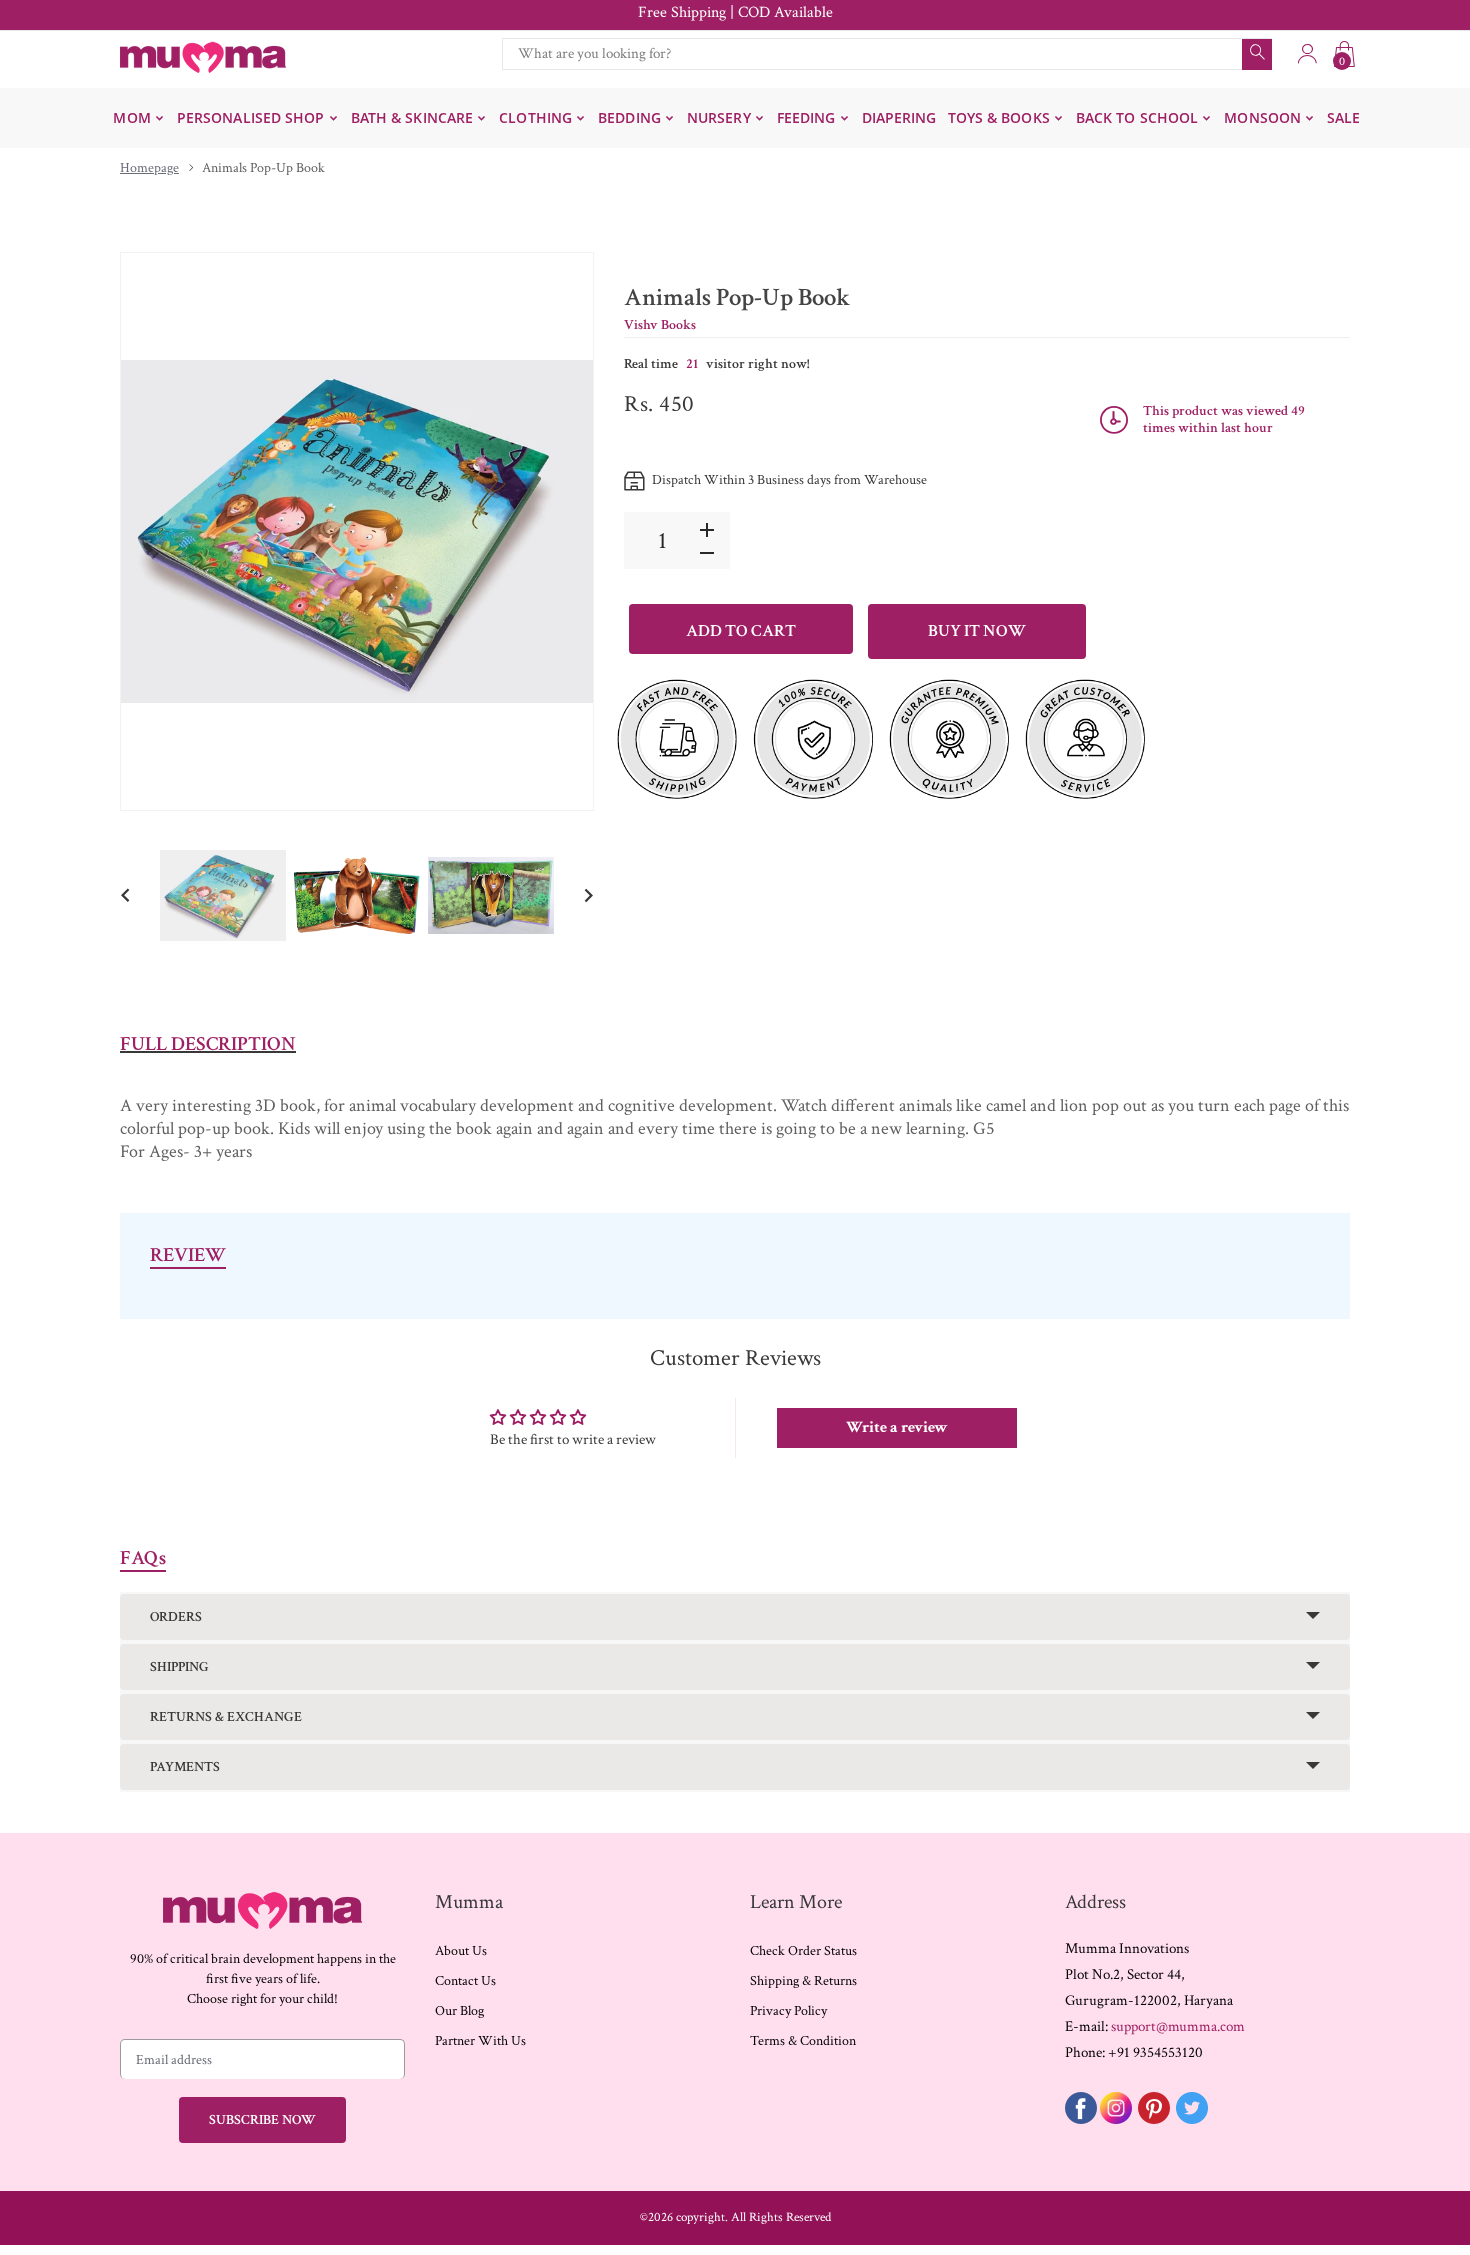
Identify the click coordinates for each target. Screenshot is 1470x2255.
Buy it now (977, 631)
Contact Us (465, 1981)
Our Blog (459, 2011)
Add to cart (741, 631)
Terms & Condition (803, 2041)
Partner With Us (480, 2041)
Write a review (897, 1427)
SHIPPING (179, 1667)
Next (558, 531)
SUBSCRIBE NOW (262, 2120)
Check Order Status (803, 1951)
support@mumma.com (1178, 2026)
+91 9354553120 (1155, 2052)
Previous (156, 531)
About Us (461, 1951)
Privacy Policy (788, 2011)
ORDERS (176, 1617)
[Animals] (223, 895)
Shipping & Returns (803, 1981)
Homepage (149, 168)
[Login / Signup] (1307, 54)
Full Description (208, 1044)
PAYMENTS (185, 1767)
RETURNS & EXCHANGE (226, 1717)
